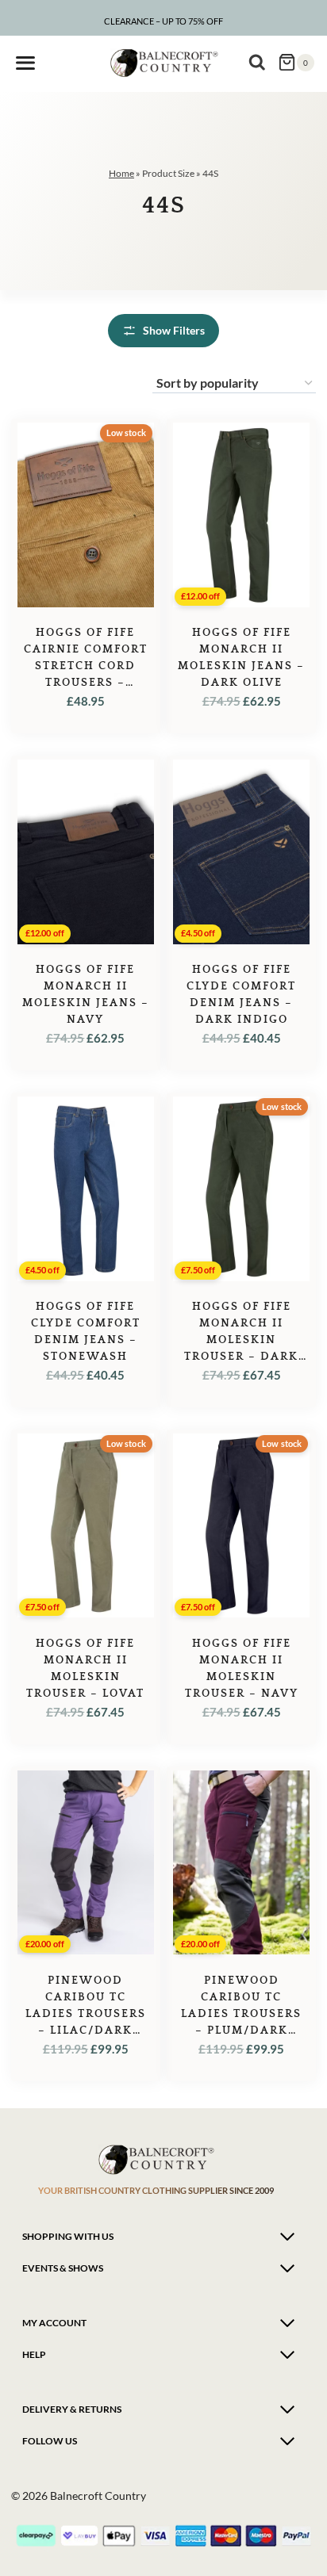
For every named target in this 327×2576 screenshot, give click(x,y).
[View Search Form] (257, 63)
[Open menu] (25, 63)
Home (121, 173)
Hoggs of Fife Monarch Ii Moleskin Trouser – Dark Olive (241, 1340)
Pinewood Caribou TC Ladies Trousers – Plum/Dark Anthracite (241, 2014)
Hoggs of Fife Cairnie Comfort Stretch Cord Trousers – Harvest (86, 666)
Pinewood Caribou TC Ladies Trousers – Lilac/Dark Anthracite (86, 2014)
